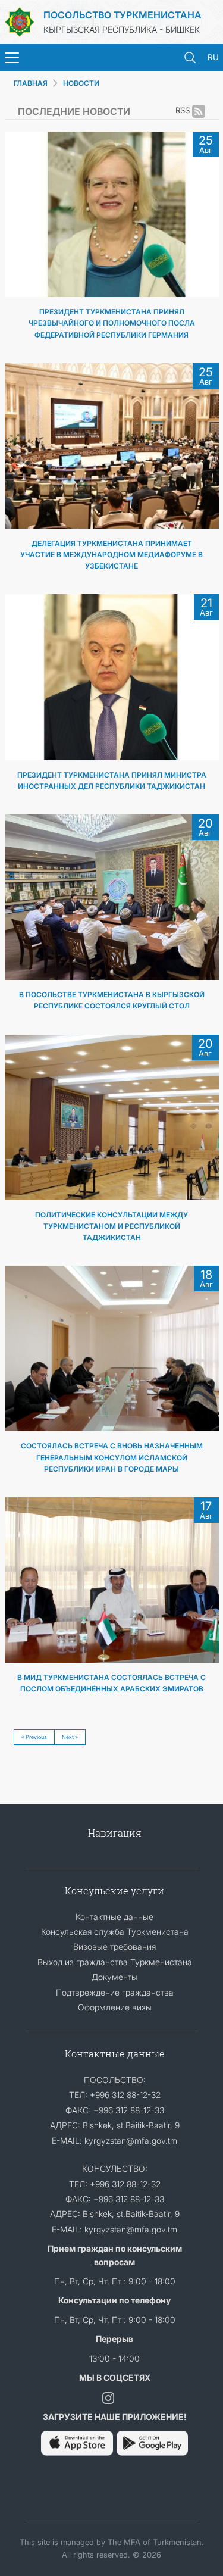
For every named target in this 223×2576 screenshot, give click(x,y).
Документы (114, 1977)
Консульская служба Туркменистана (115, 1932)
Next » (70, 1737)
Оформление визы (115, 2007)
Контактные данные (114, 1917)
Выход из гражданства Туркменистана (115, 1962)
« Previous (34, 1737)
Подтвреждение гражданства (115, 1992)
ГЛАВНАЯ (31, 83)
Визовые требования (114, 1946)
